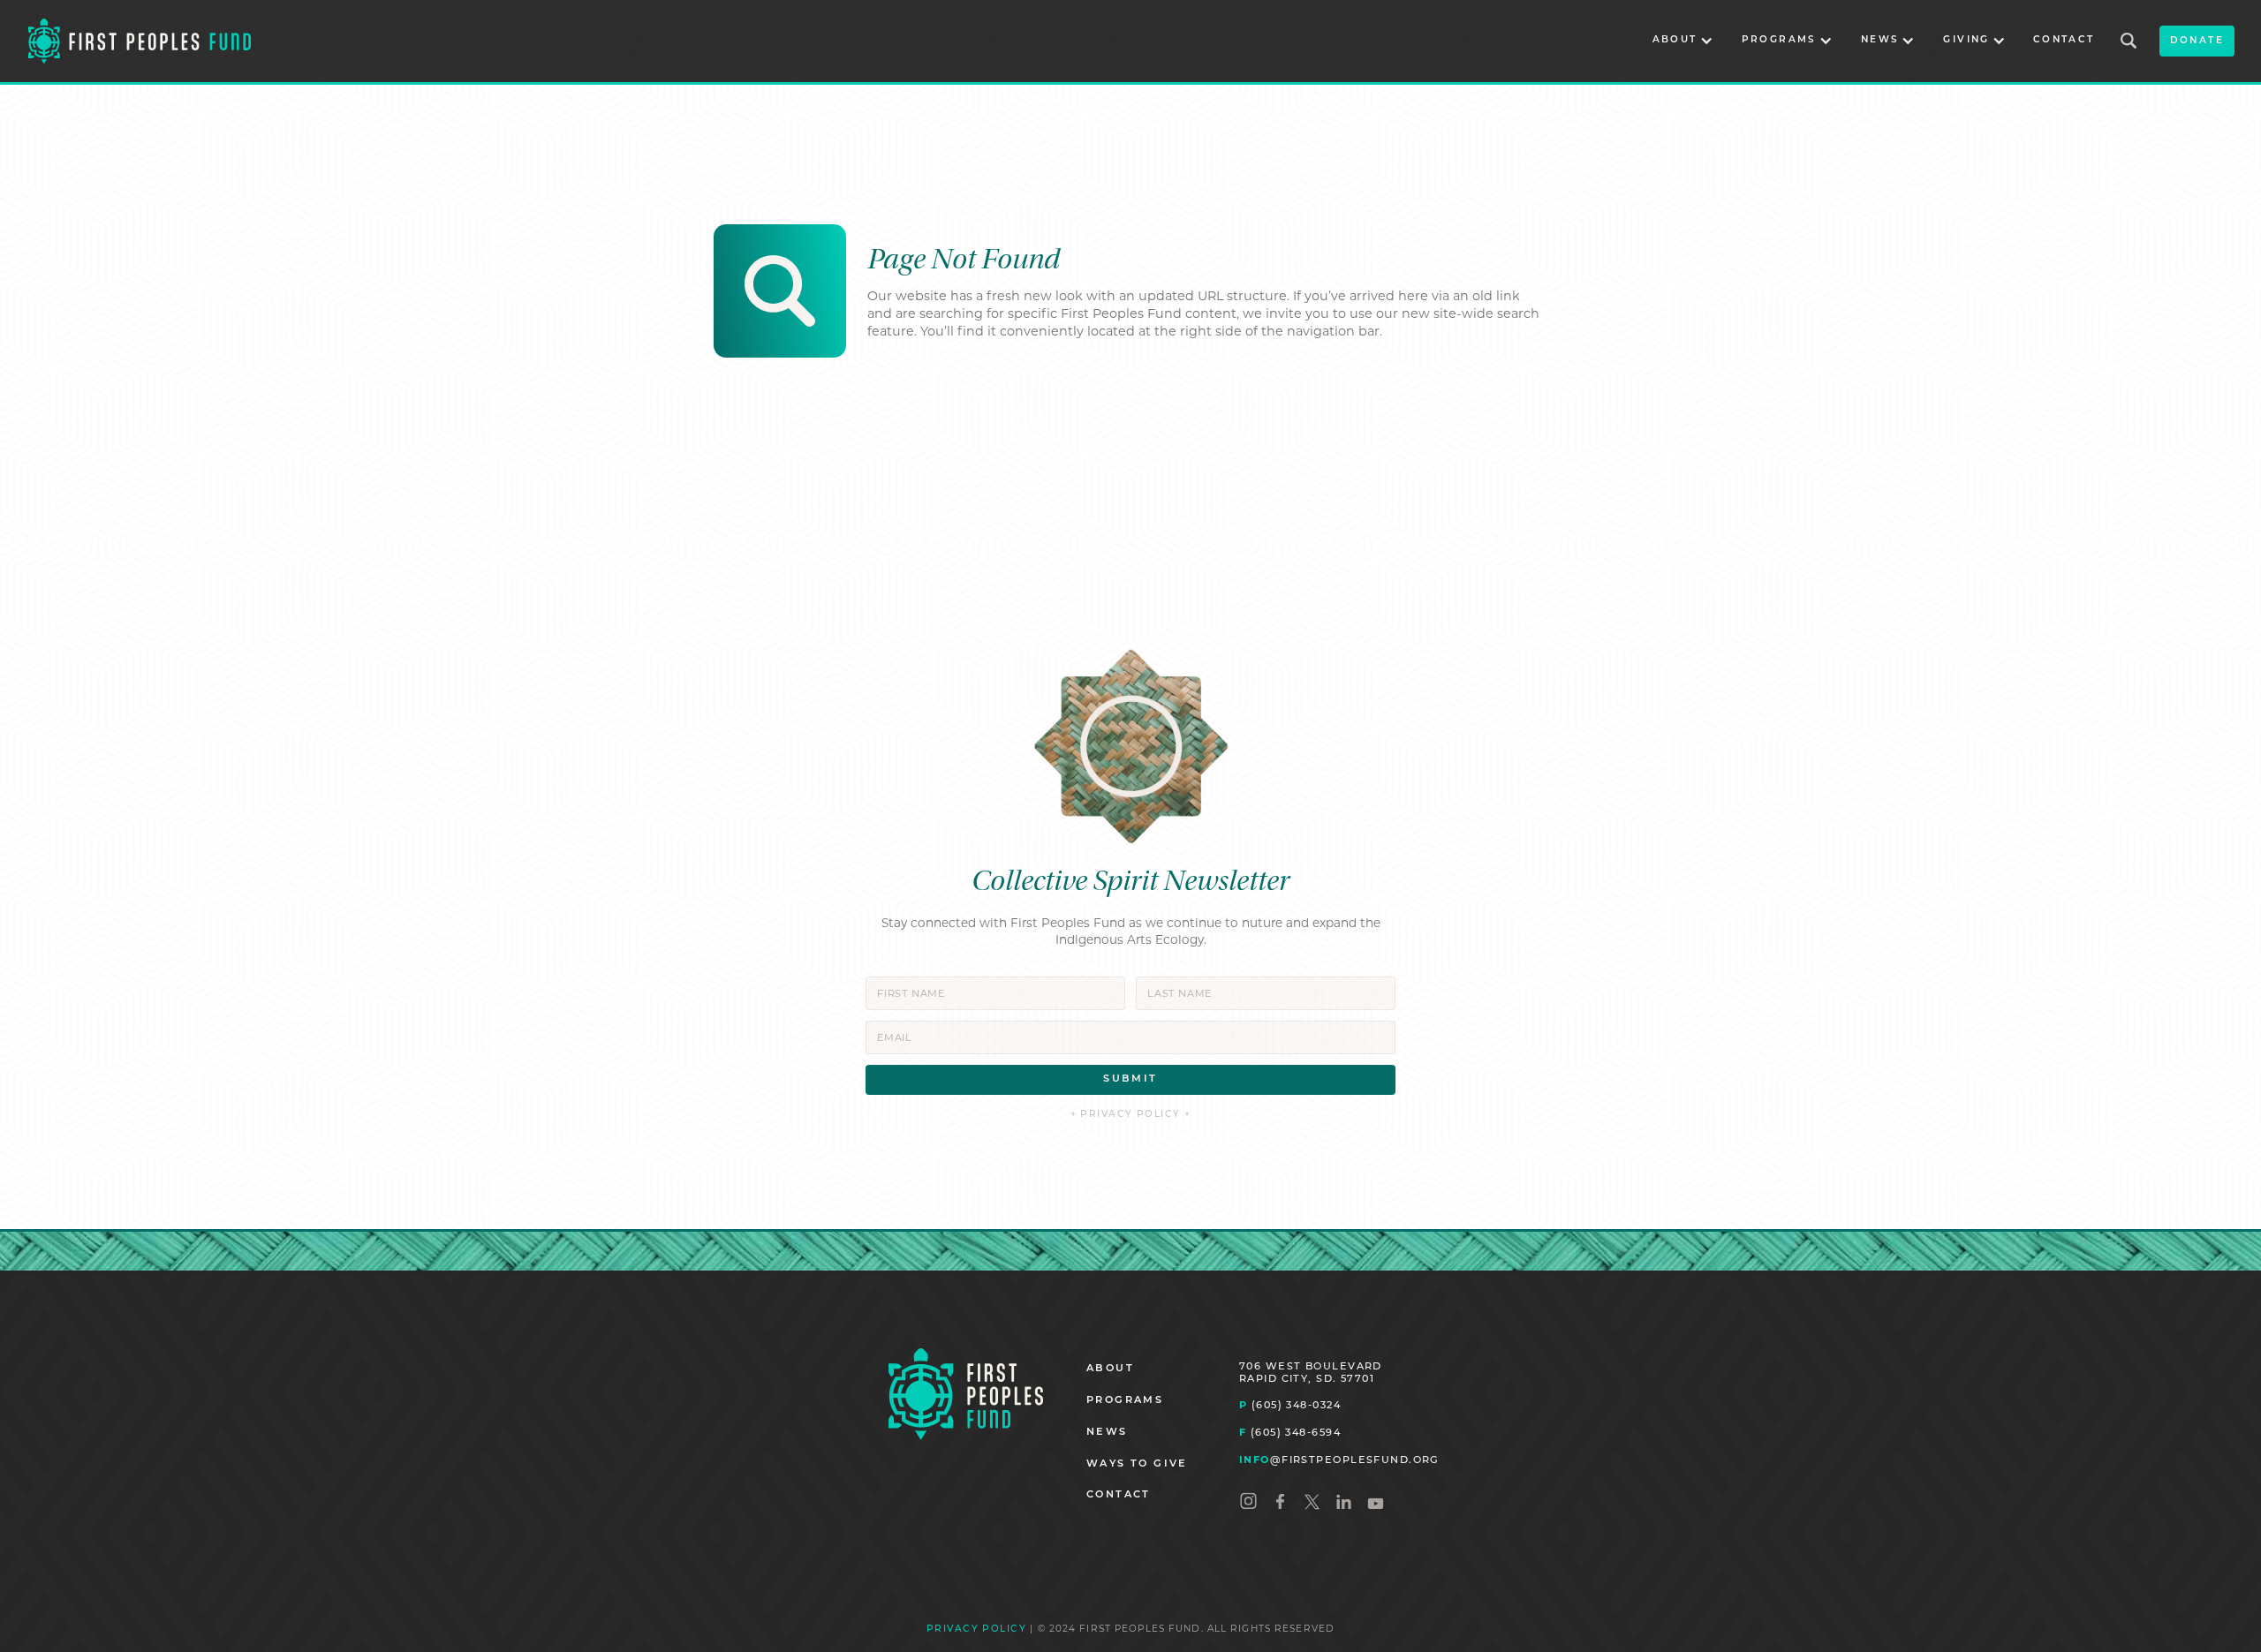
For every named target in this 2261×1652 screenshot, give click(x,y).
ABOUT (1110, 1369)
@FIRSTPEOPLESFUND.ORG (1339, 1460)
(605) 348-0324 (1290, 1405)
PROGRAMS (1125, 1401)
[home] (140, 41)
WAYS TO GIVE (1137, 1464)
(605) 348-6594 (1290, 1432)
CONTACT (2064, 40)
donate (2197, 41)
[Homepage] (966, 1394)
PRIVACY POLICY (976, 1629)
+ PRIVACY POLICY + (1131, 1115)
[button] (1683, 41)
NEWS (1107, 1433)
